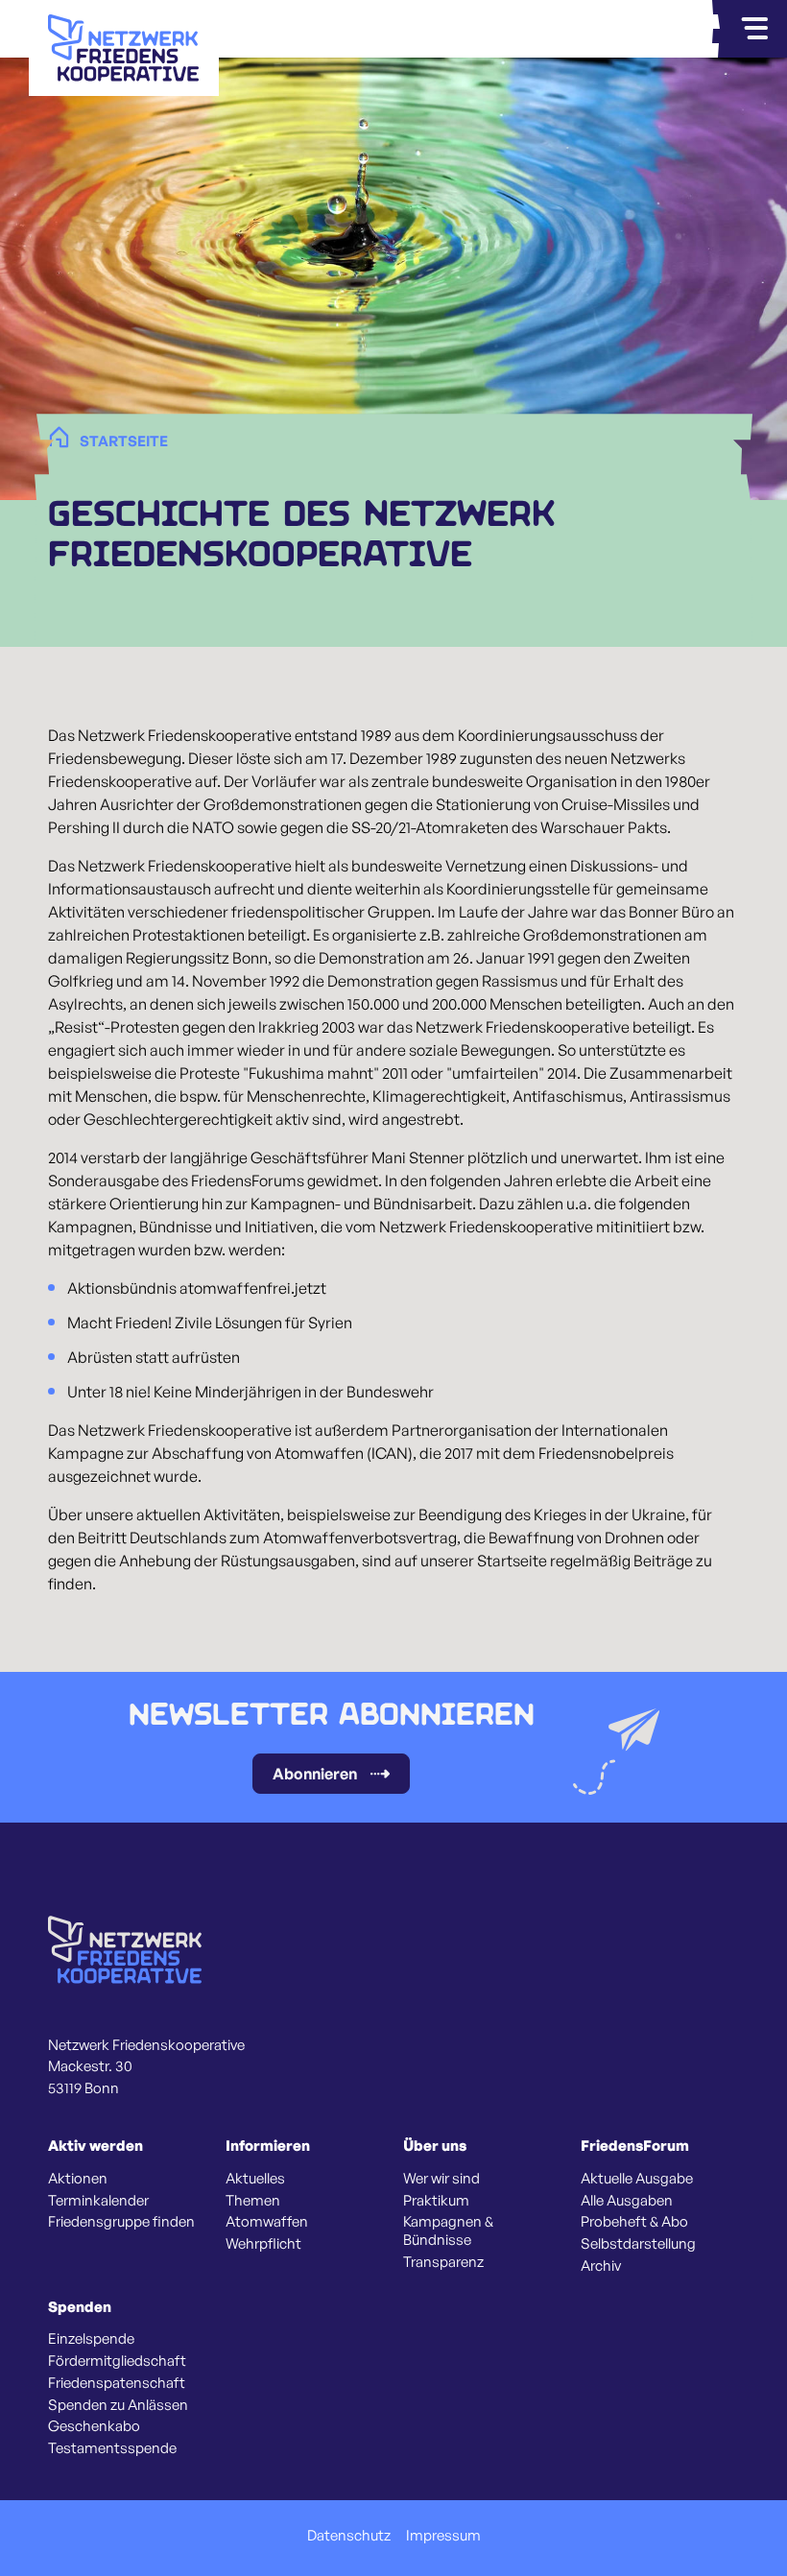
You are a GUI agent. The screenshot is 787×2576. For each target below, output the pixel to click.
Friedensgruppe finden (121, 2222)
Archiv (601, 2266)
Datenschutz (349, 2536)
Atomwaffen (267, 2222)
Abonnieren (315, 1774)
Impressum (443, 2536)
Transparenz (443, 2262)
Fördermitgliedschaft (117, 2361)
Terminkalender (98, 2201)
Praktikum (436, 2201)
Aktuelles (255, 2179)
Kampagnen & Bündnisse (448, 2231)
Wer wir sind (441, 2179)
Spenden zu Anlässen (118, 2405)
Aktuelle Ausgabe (637, 2179)
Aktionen (78, 2179)
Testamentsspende (112, 2448)
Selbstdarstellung (638, 2244)
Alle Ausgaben (627, 2201)
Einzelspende (91, 2339)
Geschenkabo (94, 2426)
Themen (253, 2201)
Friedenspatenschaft (117, 2383)
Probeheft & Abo (634, 2222)
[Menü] (754, 29)
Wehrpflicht (263, 2244)
